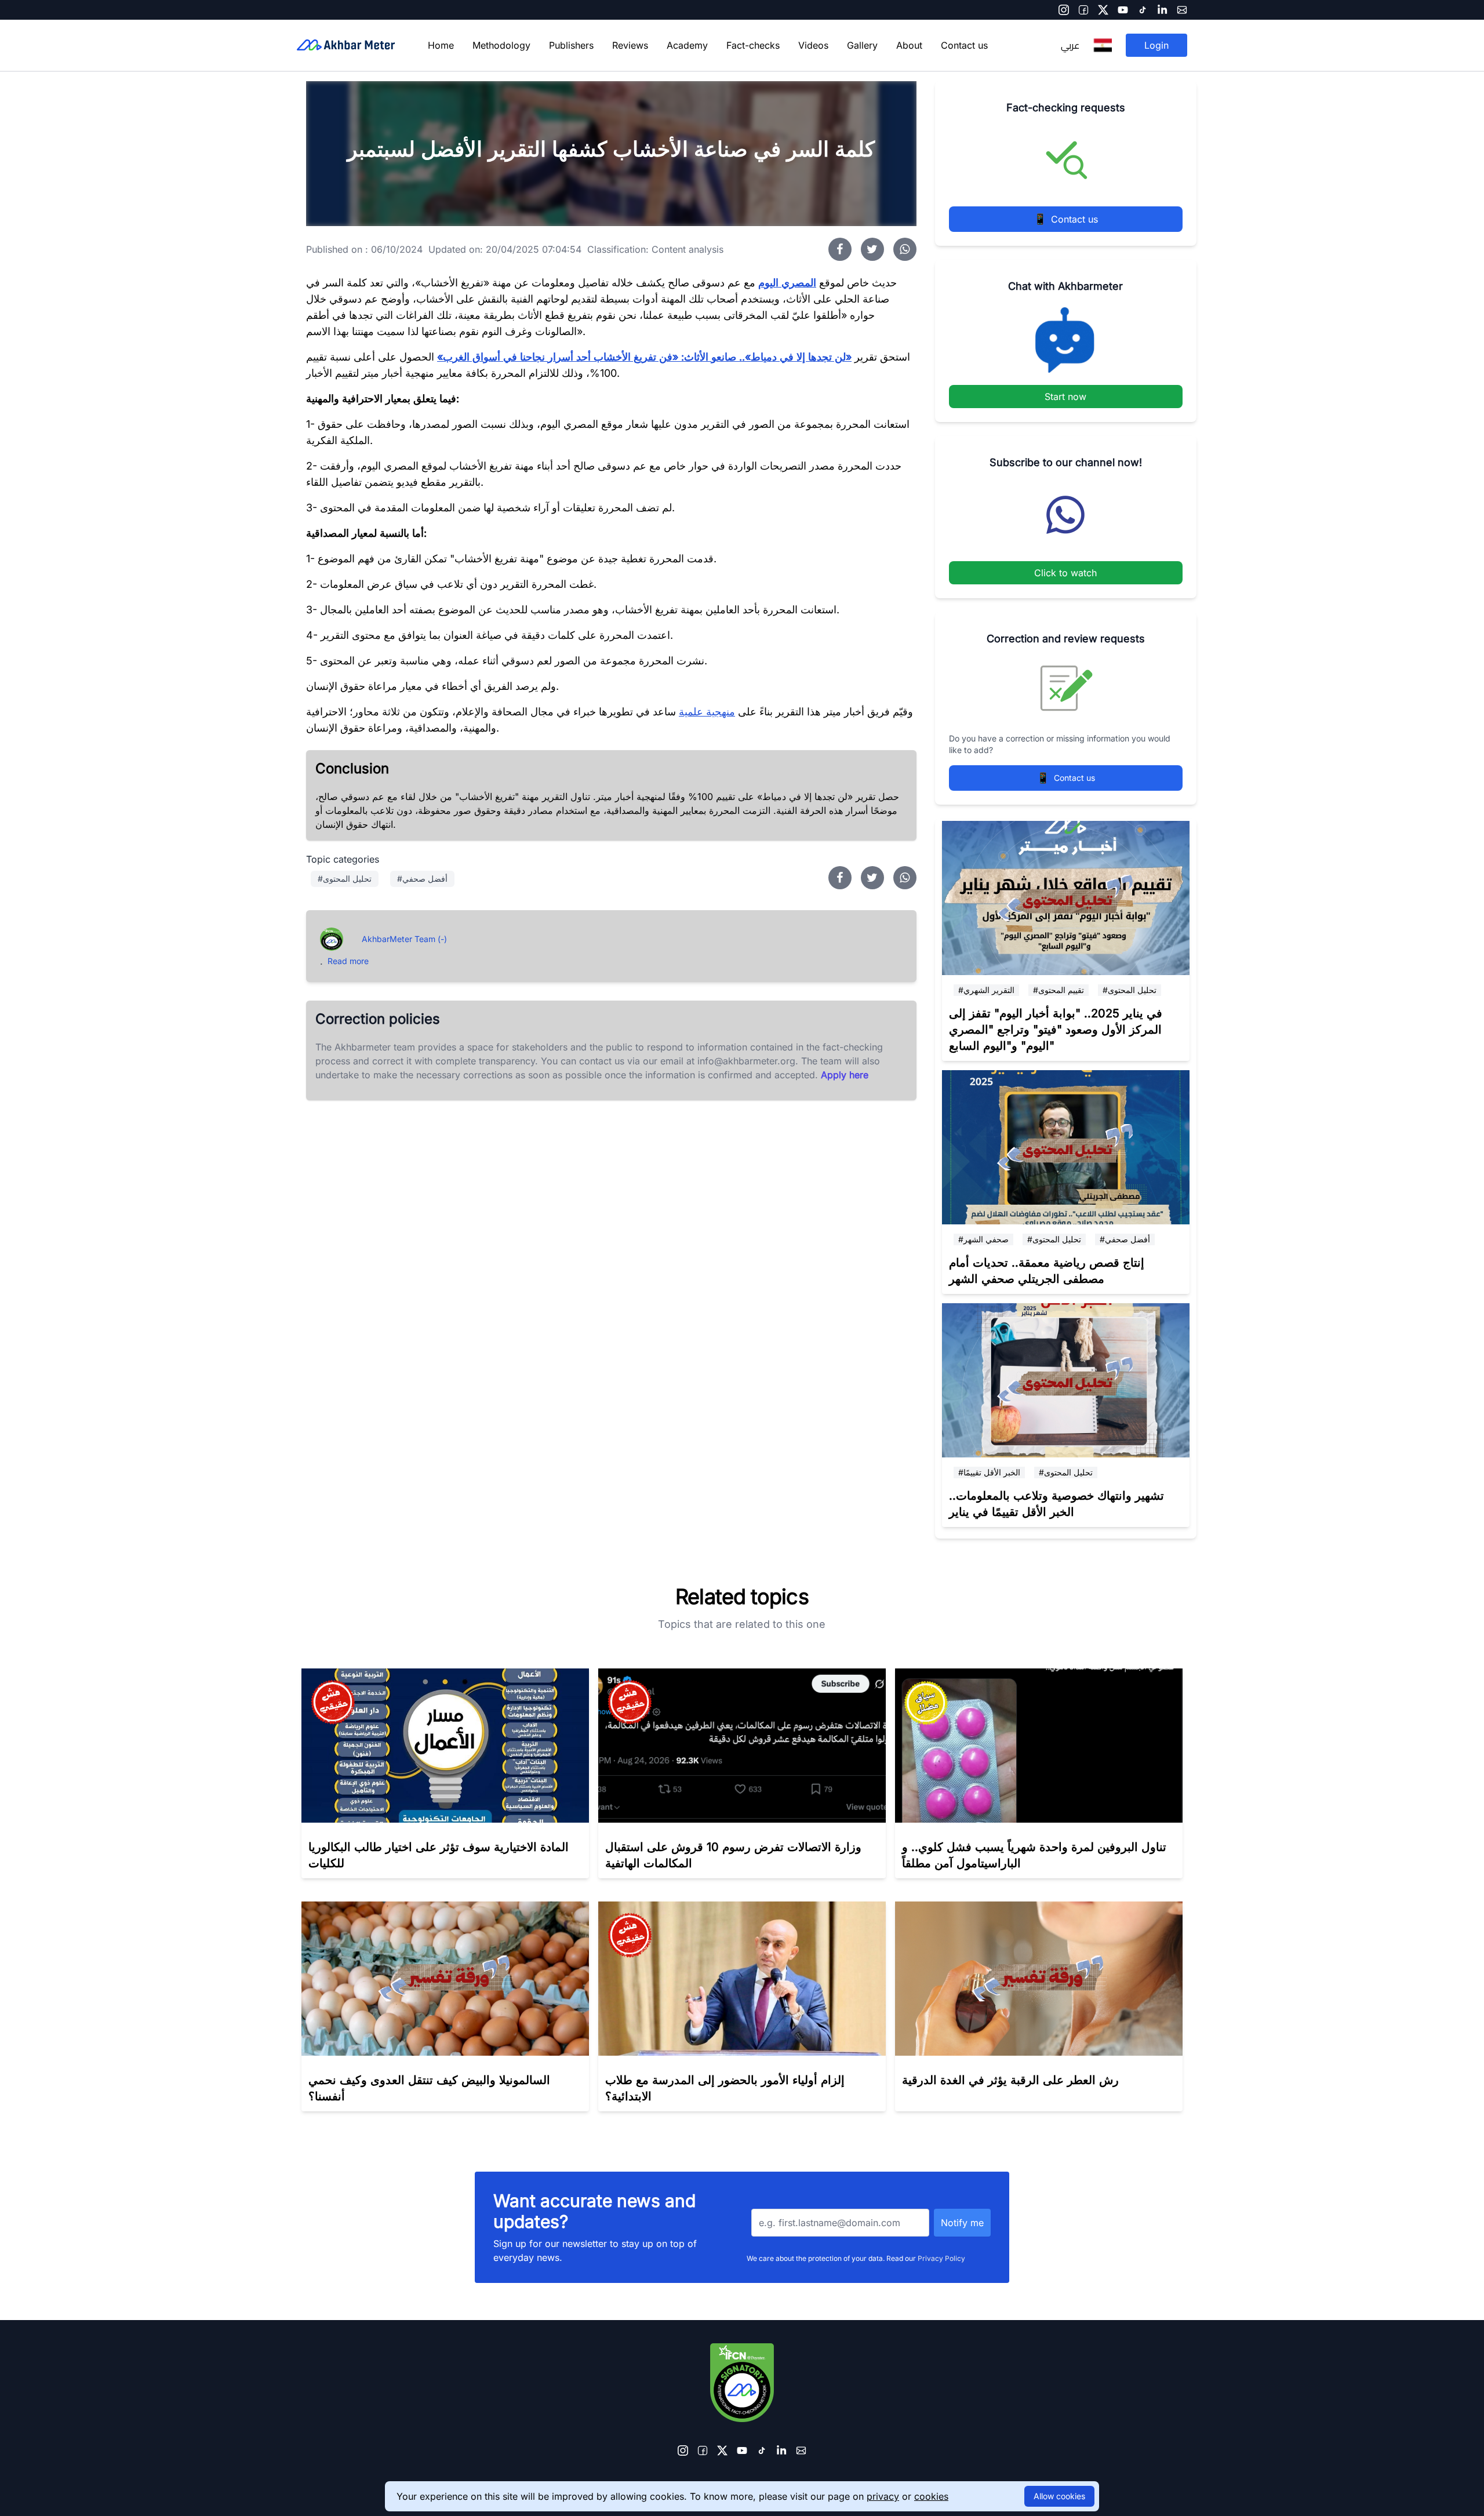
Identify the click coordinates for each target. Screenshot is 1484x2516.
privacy (883, 2496)
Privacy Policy (941, 2258)
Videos (813, 45)
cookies (931, 2496)
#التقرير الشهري (986, 990)
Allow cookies (1059, 2496)
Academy (687, 45)
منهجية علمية (707, 712)
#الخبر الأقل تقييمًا (989, 1472)
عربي (1070, 45)
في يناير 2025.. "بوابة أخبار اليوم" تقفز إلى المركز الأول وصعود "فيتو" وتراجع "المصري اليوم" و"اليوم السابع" (1056, 1030)
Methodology (501, 45)
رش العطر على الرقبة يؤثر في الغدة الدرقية (1010, 2080)
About (909, 45)
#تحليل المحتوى (1130, 990)
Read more (348, 961)
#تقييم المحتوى (1059, 990)
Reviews (630, 45)
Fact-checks (753, 45)
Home (441, 45)
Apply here (845, 1075)
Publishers (571, 45)
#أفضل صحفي (1125, 1239)
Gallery (862, 45)
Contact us (964, 45)
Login (1156, 45)
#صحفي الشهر (983, 1239)
